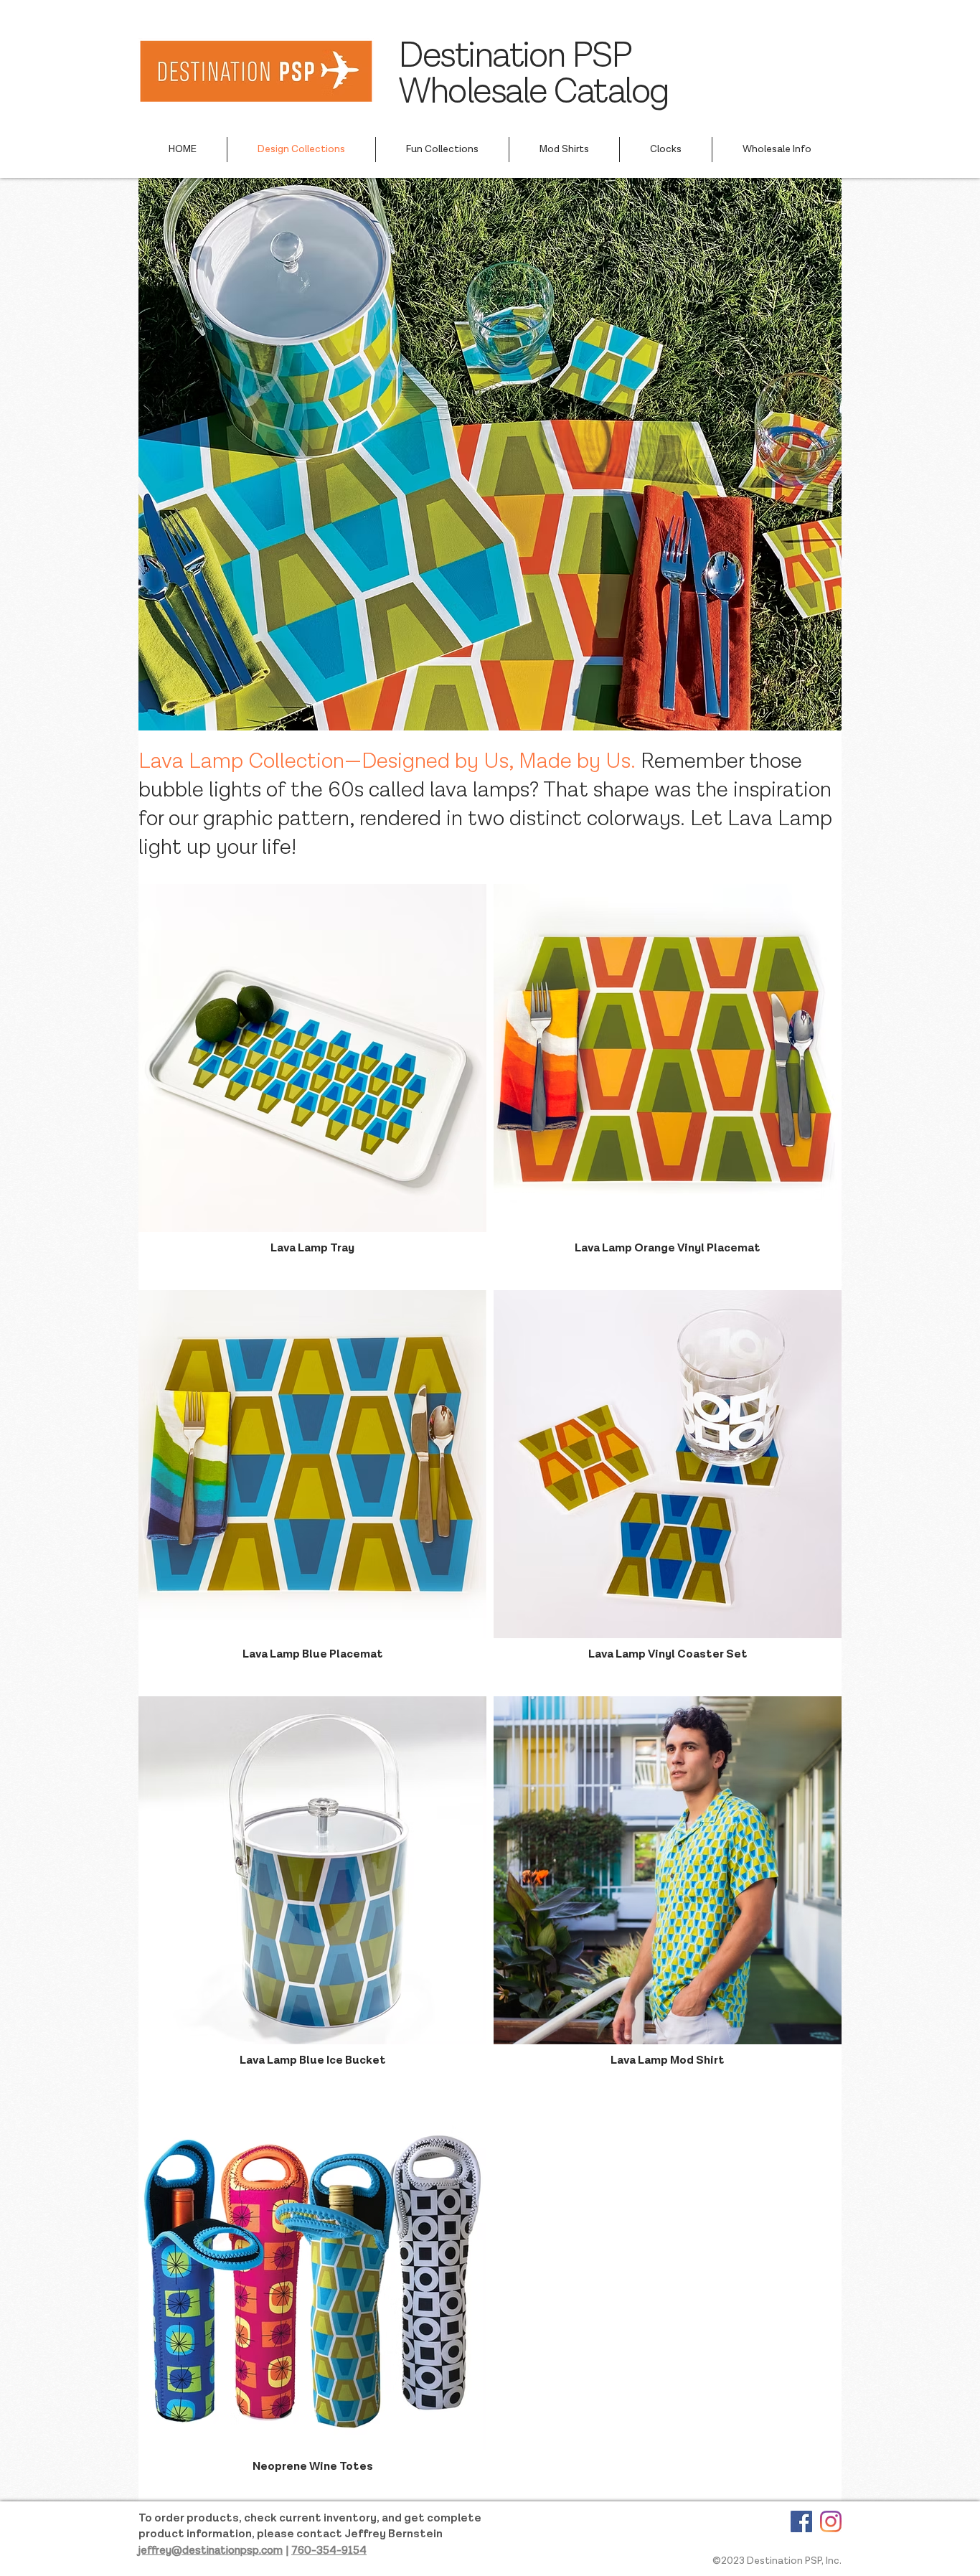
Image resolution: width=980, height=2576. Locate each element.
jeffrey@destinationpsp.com (211, 2551)
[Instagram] (831, 2521)
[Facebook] (801, 2521)
